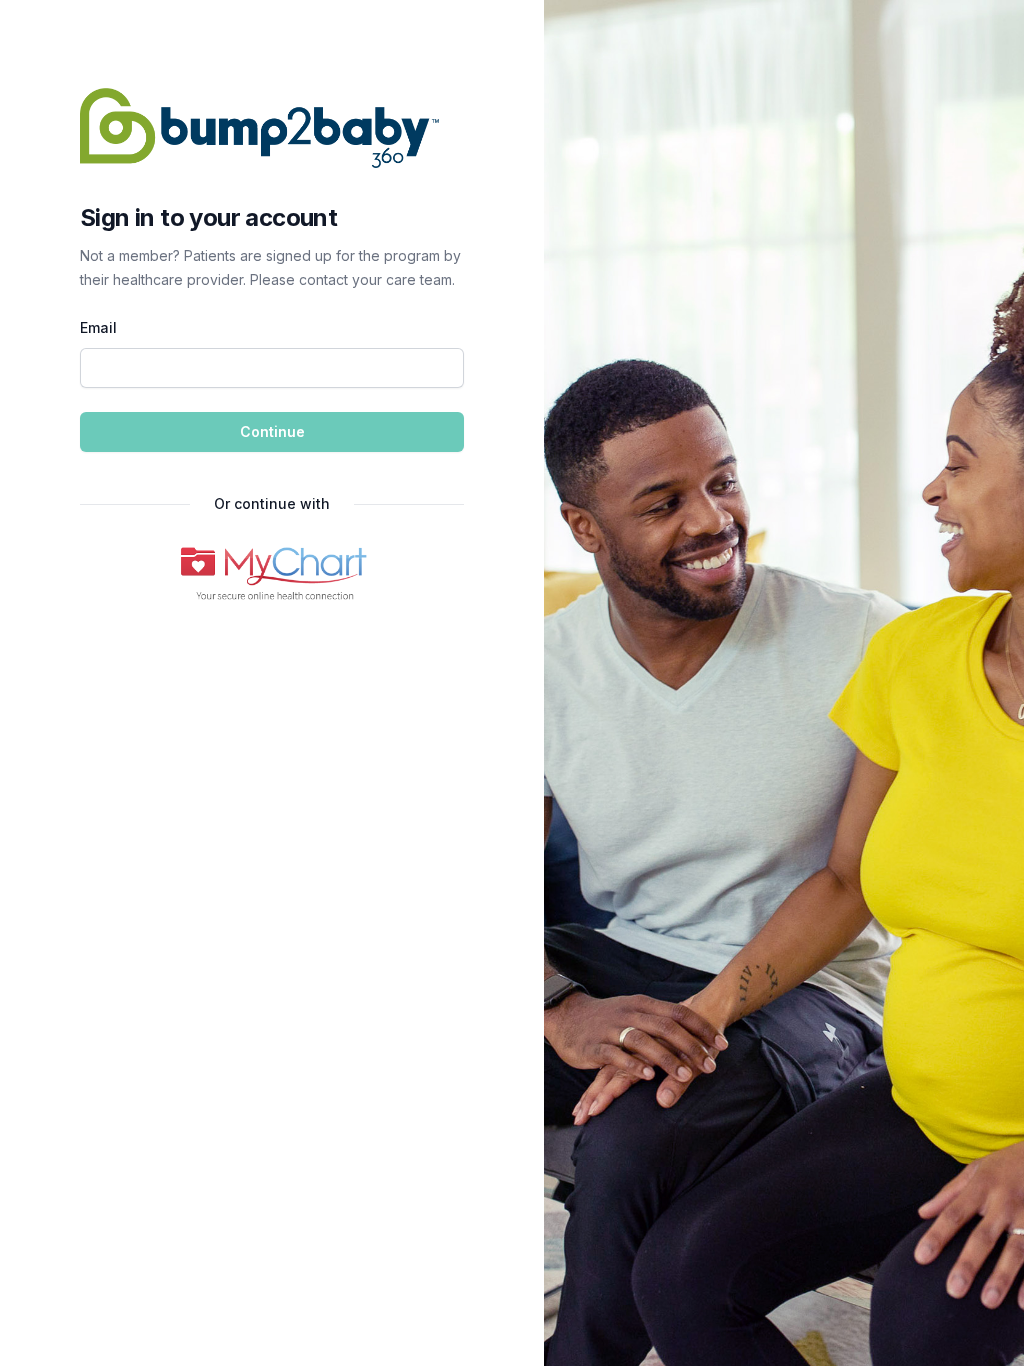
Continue (272, 431)
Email (98, 327)
